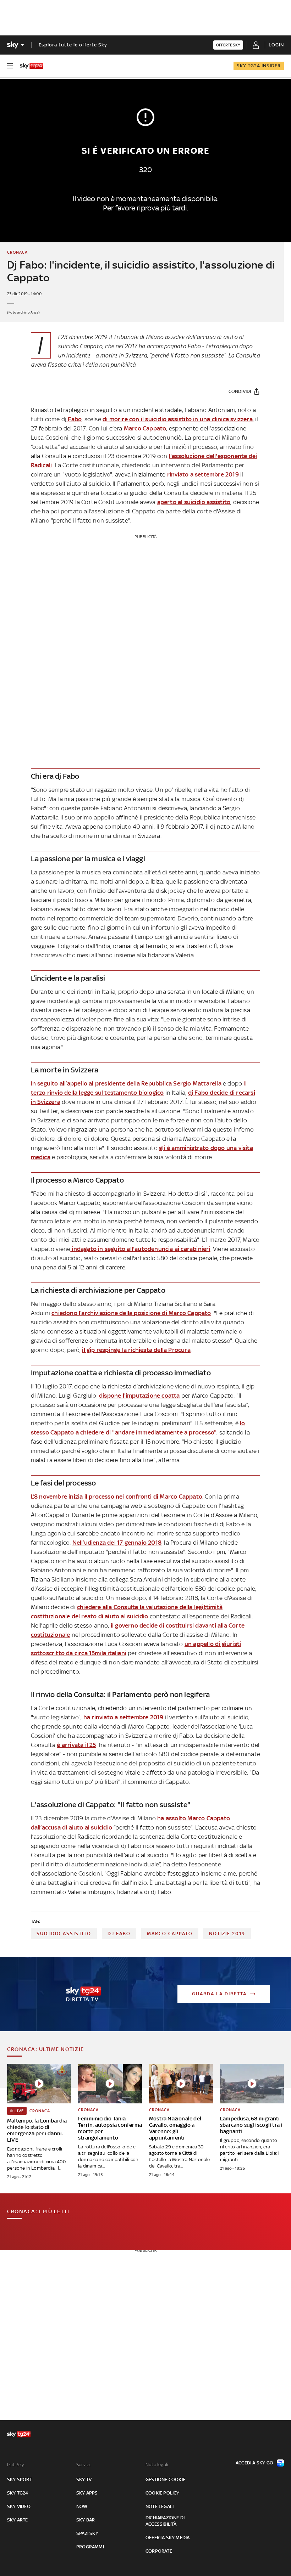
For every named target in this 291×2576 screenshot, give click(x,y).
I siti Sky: (16, 2465)
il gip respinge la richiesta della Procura (136, 1350)
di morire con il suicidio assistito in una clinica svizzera (178, 419)
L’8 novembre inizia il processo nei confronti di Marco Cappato (117, 1496)
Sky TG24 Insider (259, 66)
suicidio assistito (64, 1934)
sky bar (86, 2520)
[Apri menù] (10, 66)
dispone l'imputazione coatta (139, 1396)
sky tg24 (18, 2493)
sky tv (84, 2479)
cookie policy (163, 2493)
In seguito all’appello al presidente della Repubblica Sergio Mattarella (126, 1083)
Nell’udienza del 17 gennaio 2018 (117, 1543)
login (276, 45)
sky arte (18, 2520)
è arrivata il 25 (76, 1745)
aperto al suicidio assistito (194, 502)
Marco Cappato (145, 428)
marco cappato (170, 1934)
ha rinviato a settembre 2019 (123, 1717)
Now (82, 2506)
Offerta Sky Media (168, 2538)
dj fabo (119, 1934)
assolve (174, 337)
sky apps (87, 2493)
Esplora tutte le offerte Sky (73, 45)
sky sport (20, 2479)
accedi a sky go (254, 2463)
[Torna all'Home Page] (32, 66)
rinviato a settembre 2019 (203, 474)
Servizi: (84, 2465)
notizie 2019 (227, 1934)
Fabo (74, 419)
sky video (19, 2506)
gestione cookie (165, 2479)
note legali (160, 2506)
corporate (159, 2551)
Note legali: (157, 2465)
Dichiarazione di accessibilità (165, 2521)
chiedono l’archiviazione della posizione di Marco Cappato (131, 1313)
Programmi (90, 2547)
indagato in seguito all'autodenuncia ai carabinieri (140, 1249)
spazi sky (87, 2533)
